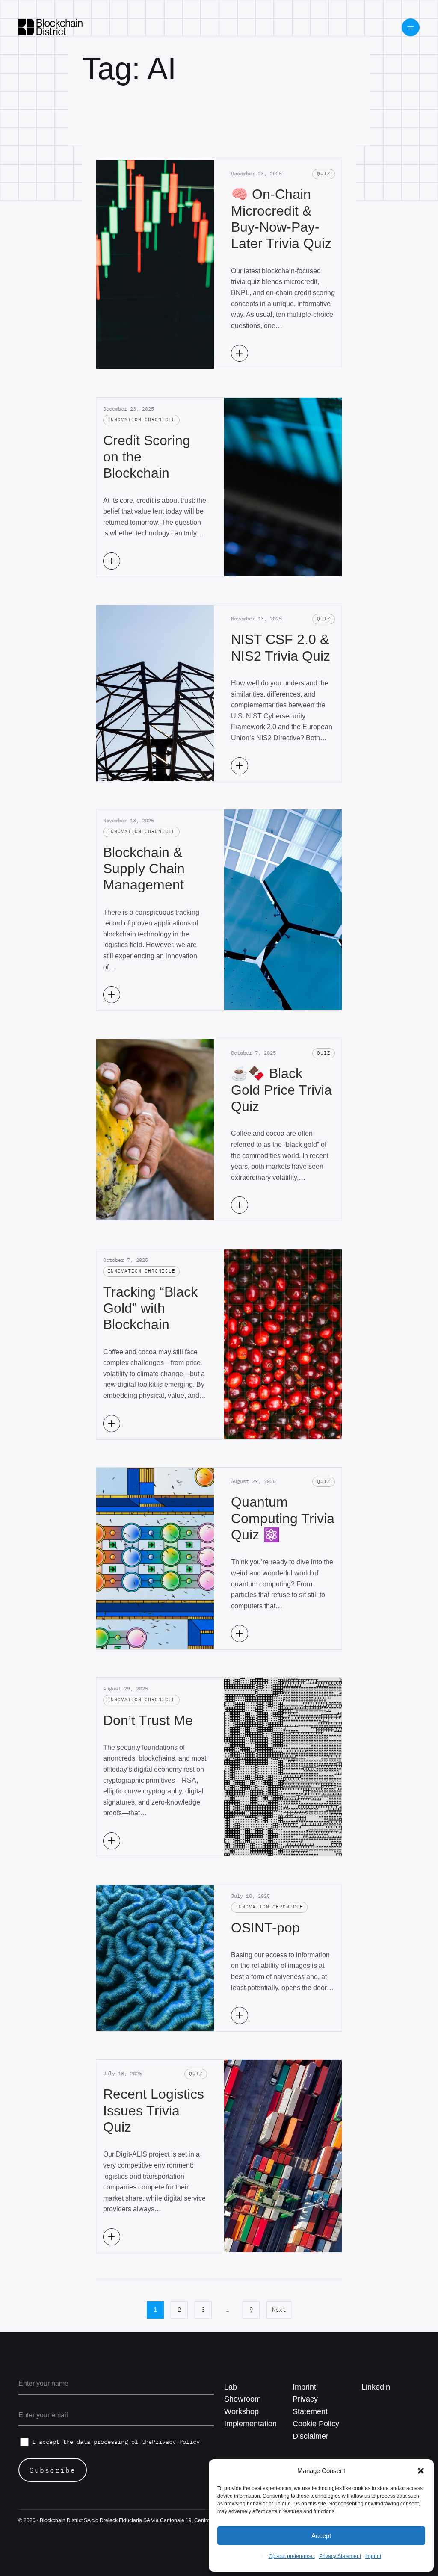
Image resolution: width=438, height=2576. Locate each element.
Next (279, 2310)
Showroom (243, 2399)
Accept (321, 2536)
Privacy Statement (340, 2556)
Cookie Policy (316, 2424)
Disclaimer (311, 2436)
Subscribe (53, 2470)
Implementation (250, 2424)
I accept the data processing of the (116, 2442)
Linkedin (376, 2387)
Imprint (373, 2556)
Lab (231, 2387)
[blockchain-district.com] (50, 27)
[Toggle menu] (411, 28)
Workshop (241, 2411)
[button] (421, 2471)
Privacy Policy (176, 2442)
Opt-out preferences (292, 2556)
